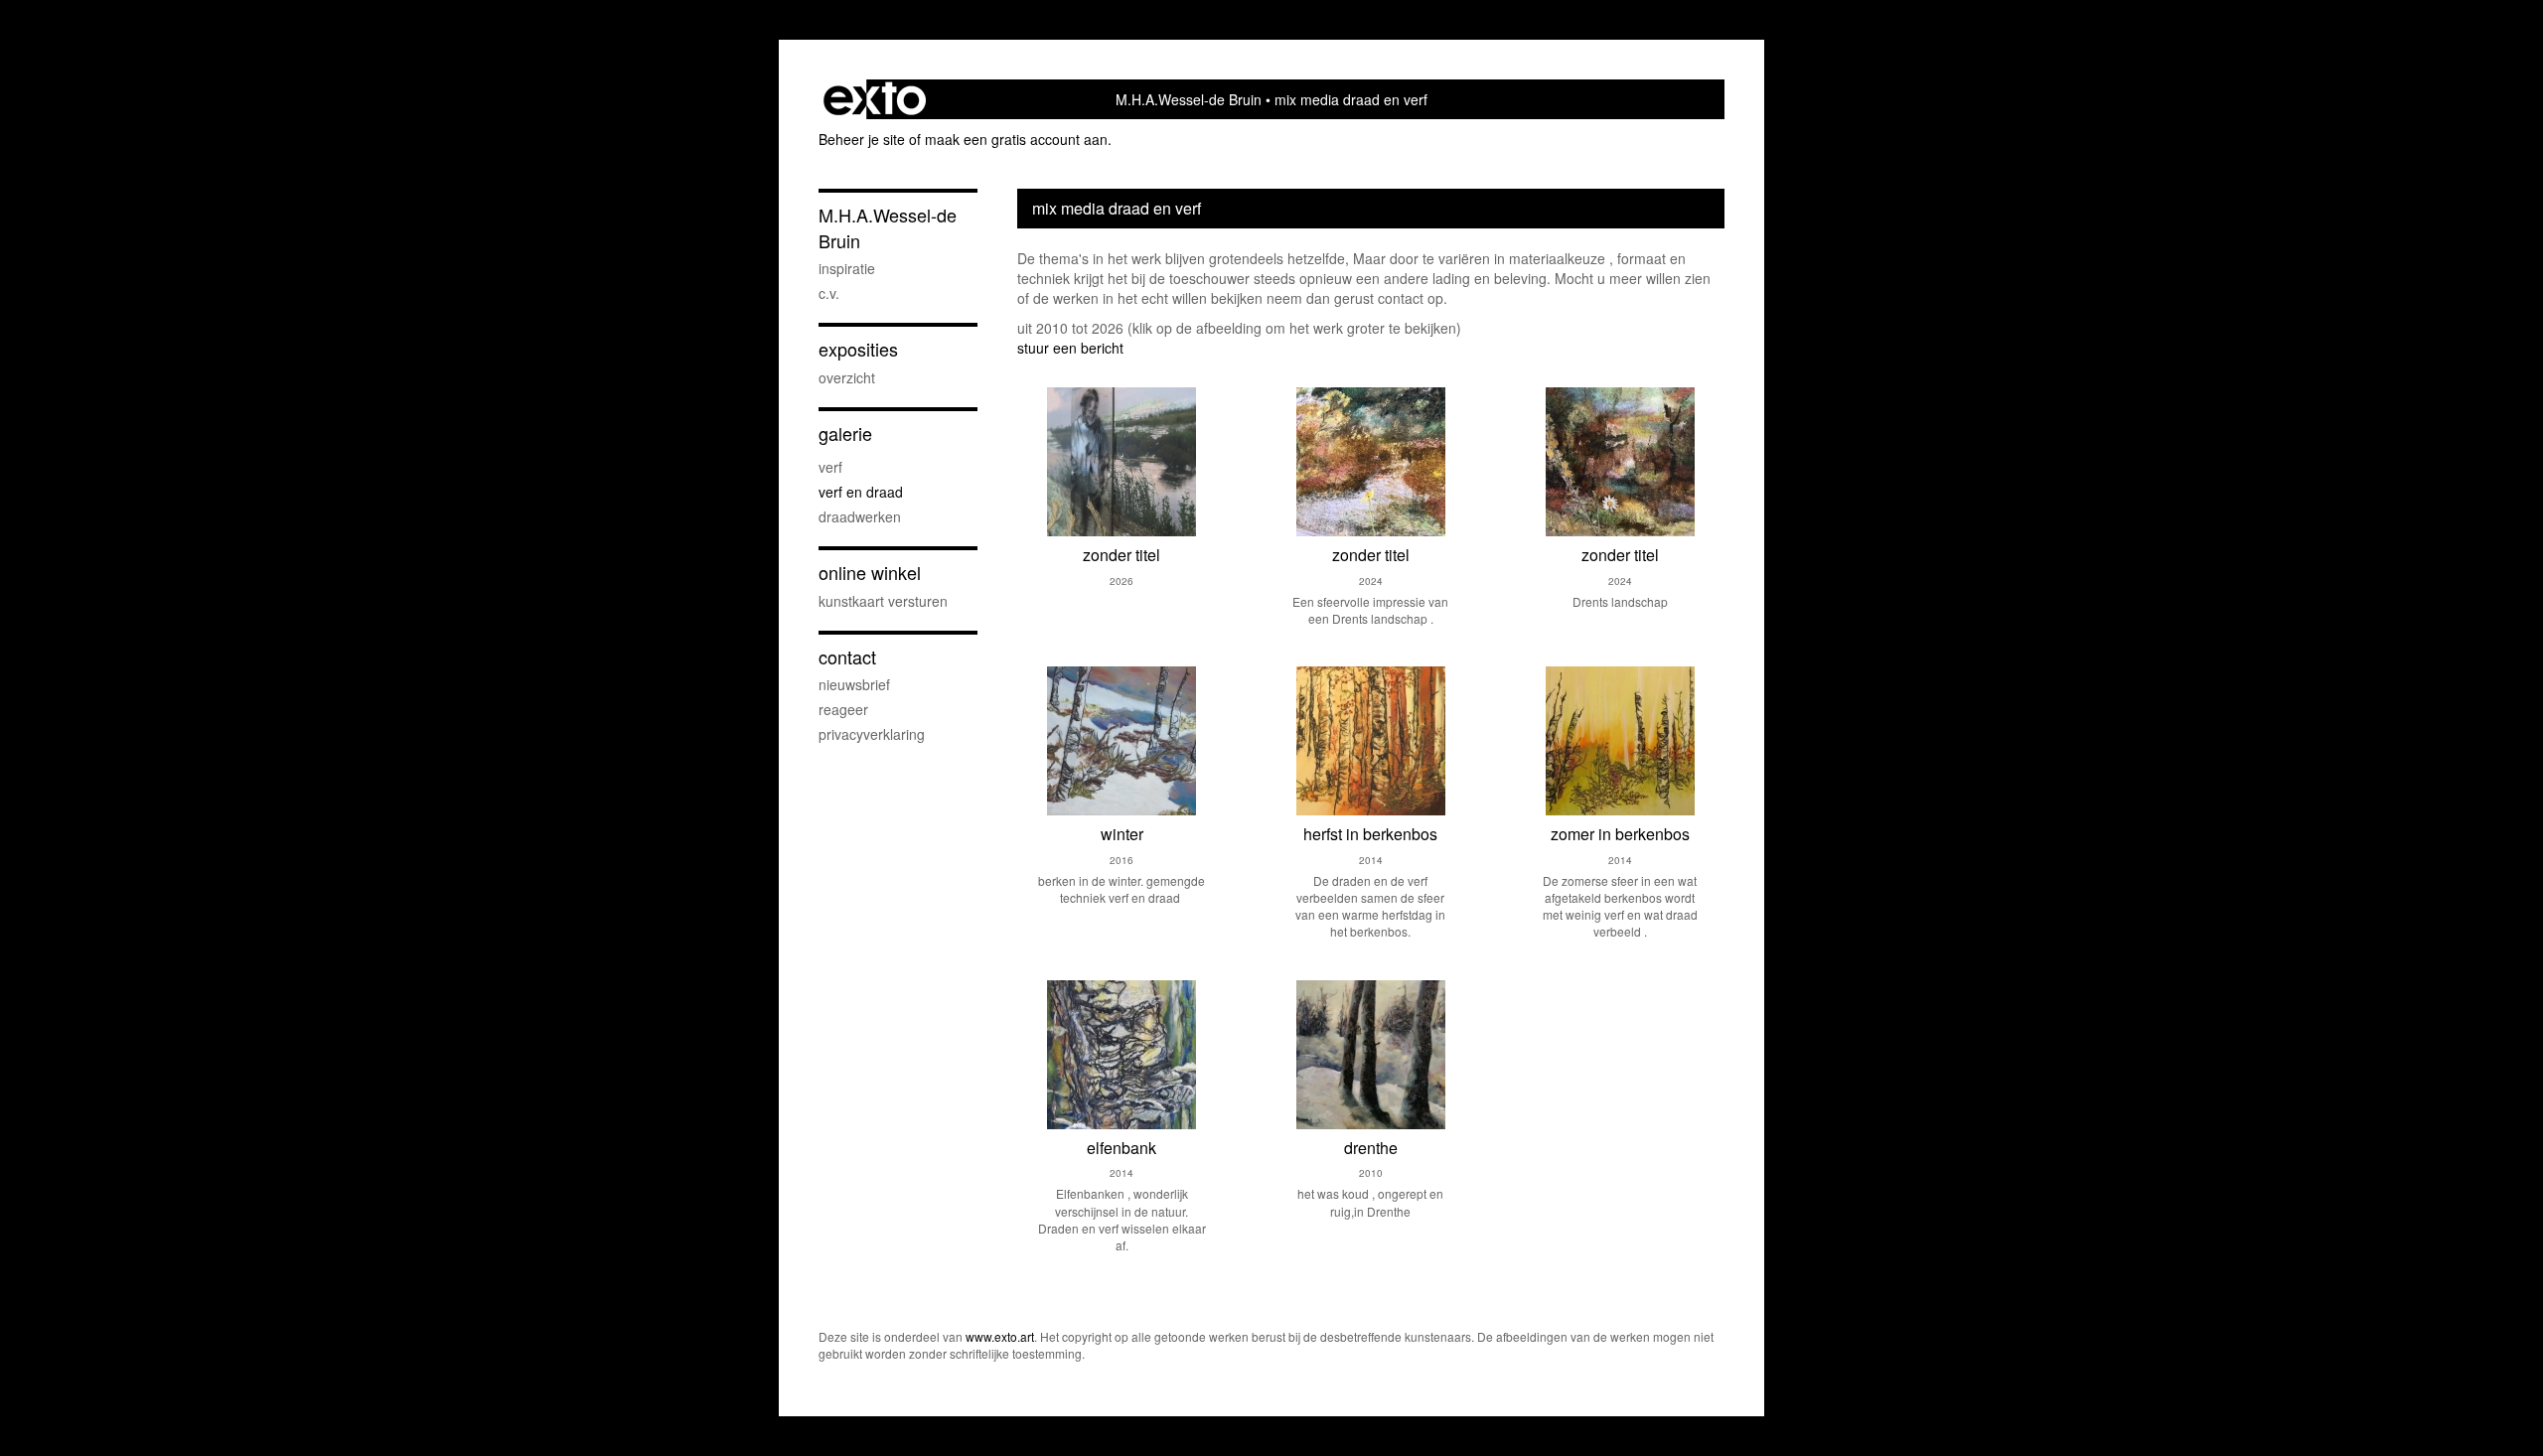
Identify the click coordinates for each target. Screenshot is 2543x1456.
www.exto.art (1000, 1336)
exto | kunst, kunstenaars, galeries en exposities (875, 99)
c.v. (829, 293)
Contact (847, 657)
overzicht (847, 377)
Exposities (858, 349)
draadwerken (860, 516)
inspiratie (847, 268)
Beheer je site (862, 139)
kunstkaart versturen (883, 601)
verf (830, 467)
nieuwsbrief (854, 684)
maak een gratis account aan (1016, 139)
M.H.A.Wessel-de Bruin (1189, 99)
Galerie (845, 434)
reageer (843, 709)
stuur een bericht (1070, 348)
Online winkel (870, 573)
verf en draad (861, 492)
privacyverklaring (872, 734)
